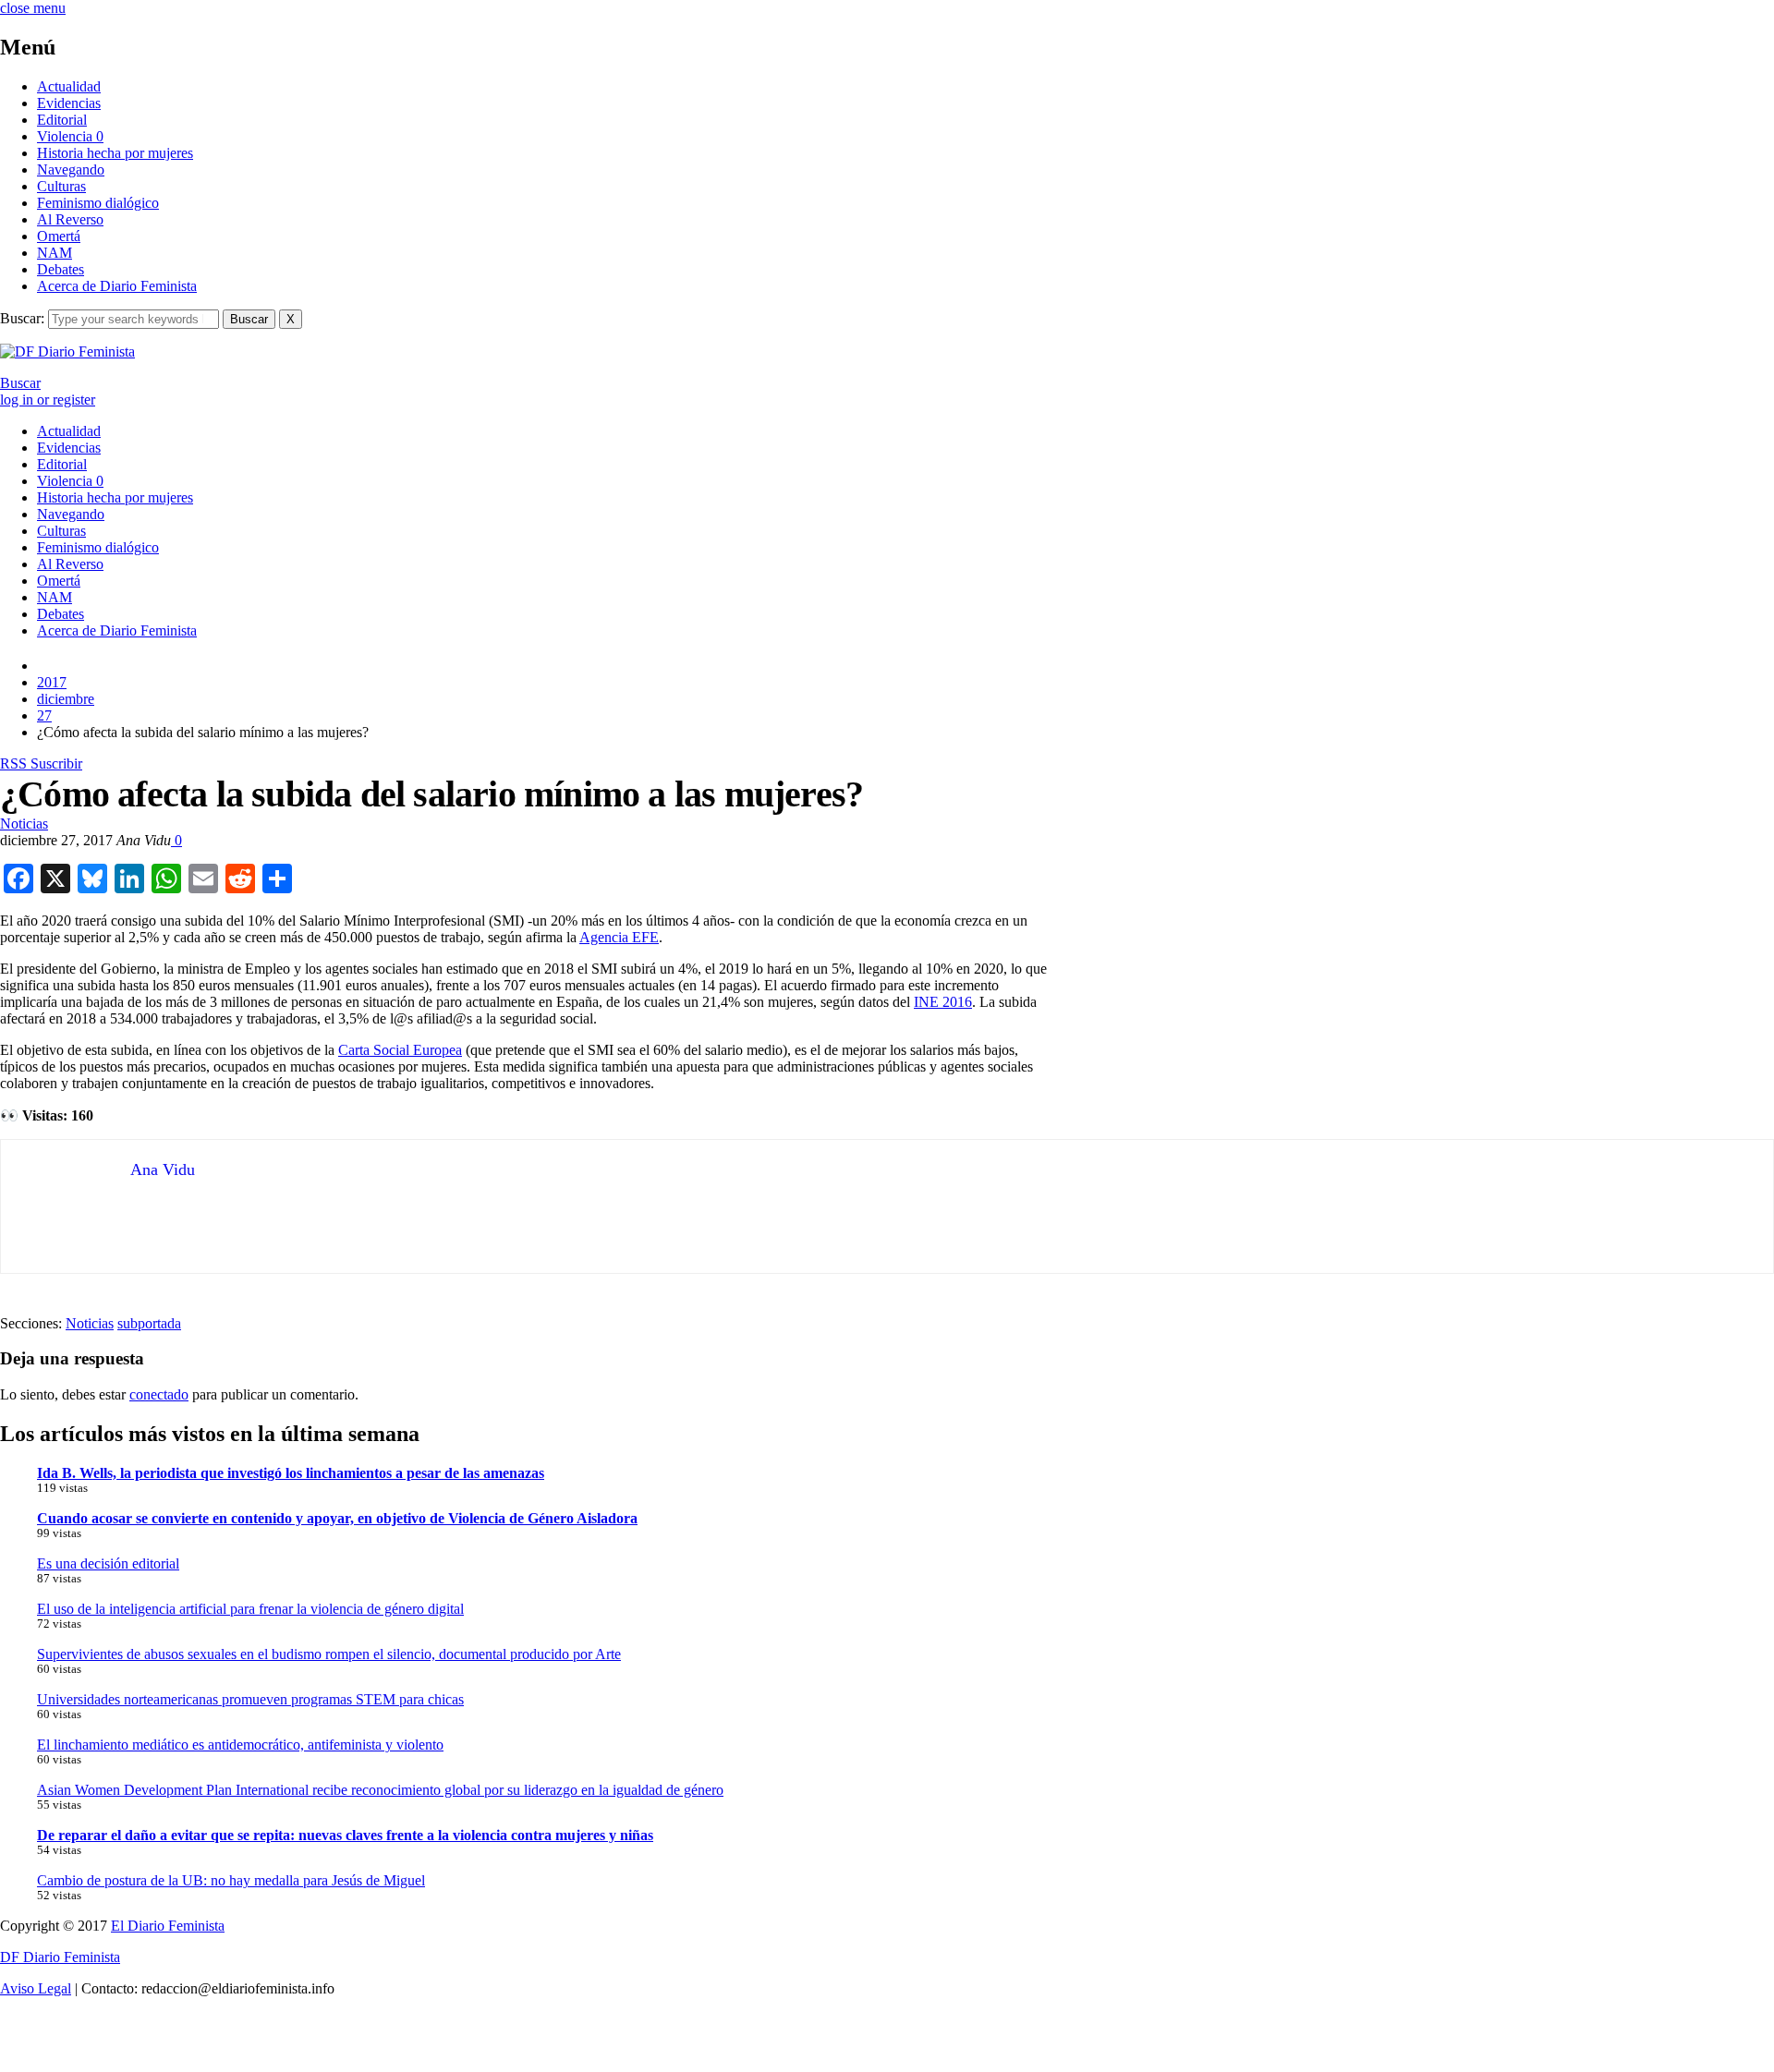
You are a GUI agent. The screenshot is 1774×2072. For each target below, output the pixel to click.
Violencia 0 (70, 136)
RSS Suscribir (41, 763)
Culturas (61, 186)
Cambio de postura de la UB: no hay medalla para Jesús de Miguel (231, 1880)
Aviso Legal (36, 1988)
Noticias (24, 824)
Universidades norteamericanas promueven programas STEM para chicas (250, 1699)
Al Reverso (70, 219)
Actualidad (69, 86)
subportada (149, 1323)
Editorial (62, 120)
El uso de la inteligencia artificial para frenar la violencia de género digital (250, 1609)
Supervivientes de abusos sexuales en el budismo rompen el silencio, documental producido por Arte (329, 1654)
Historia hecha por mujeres (115, 153)
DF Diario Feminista (60, 1957)
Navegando (71, 170)
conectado (159, 1394)
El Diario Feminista (168, 1926)
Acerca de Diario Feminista (117, 286)
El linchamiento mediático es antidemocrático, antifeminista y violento (240, 1745)
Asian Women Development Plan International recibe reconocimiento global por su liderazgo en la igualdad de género (380, 1790)
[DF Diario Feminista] (67, 351)
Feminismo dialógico (98, 203)
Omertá (59, 236)
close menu (33, 8)
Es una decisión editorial (108, 1563)
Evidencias (69, 103)
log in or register (48, 400)
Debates (61, 269)
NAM (55, 253)
